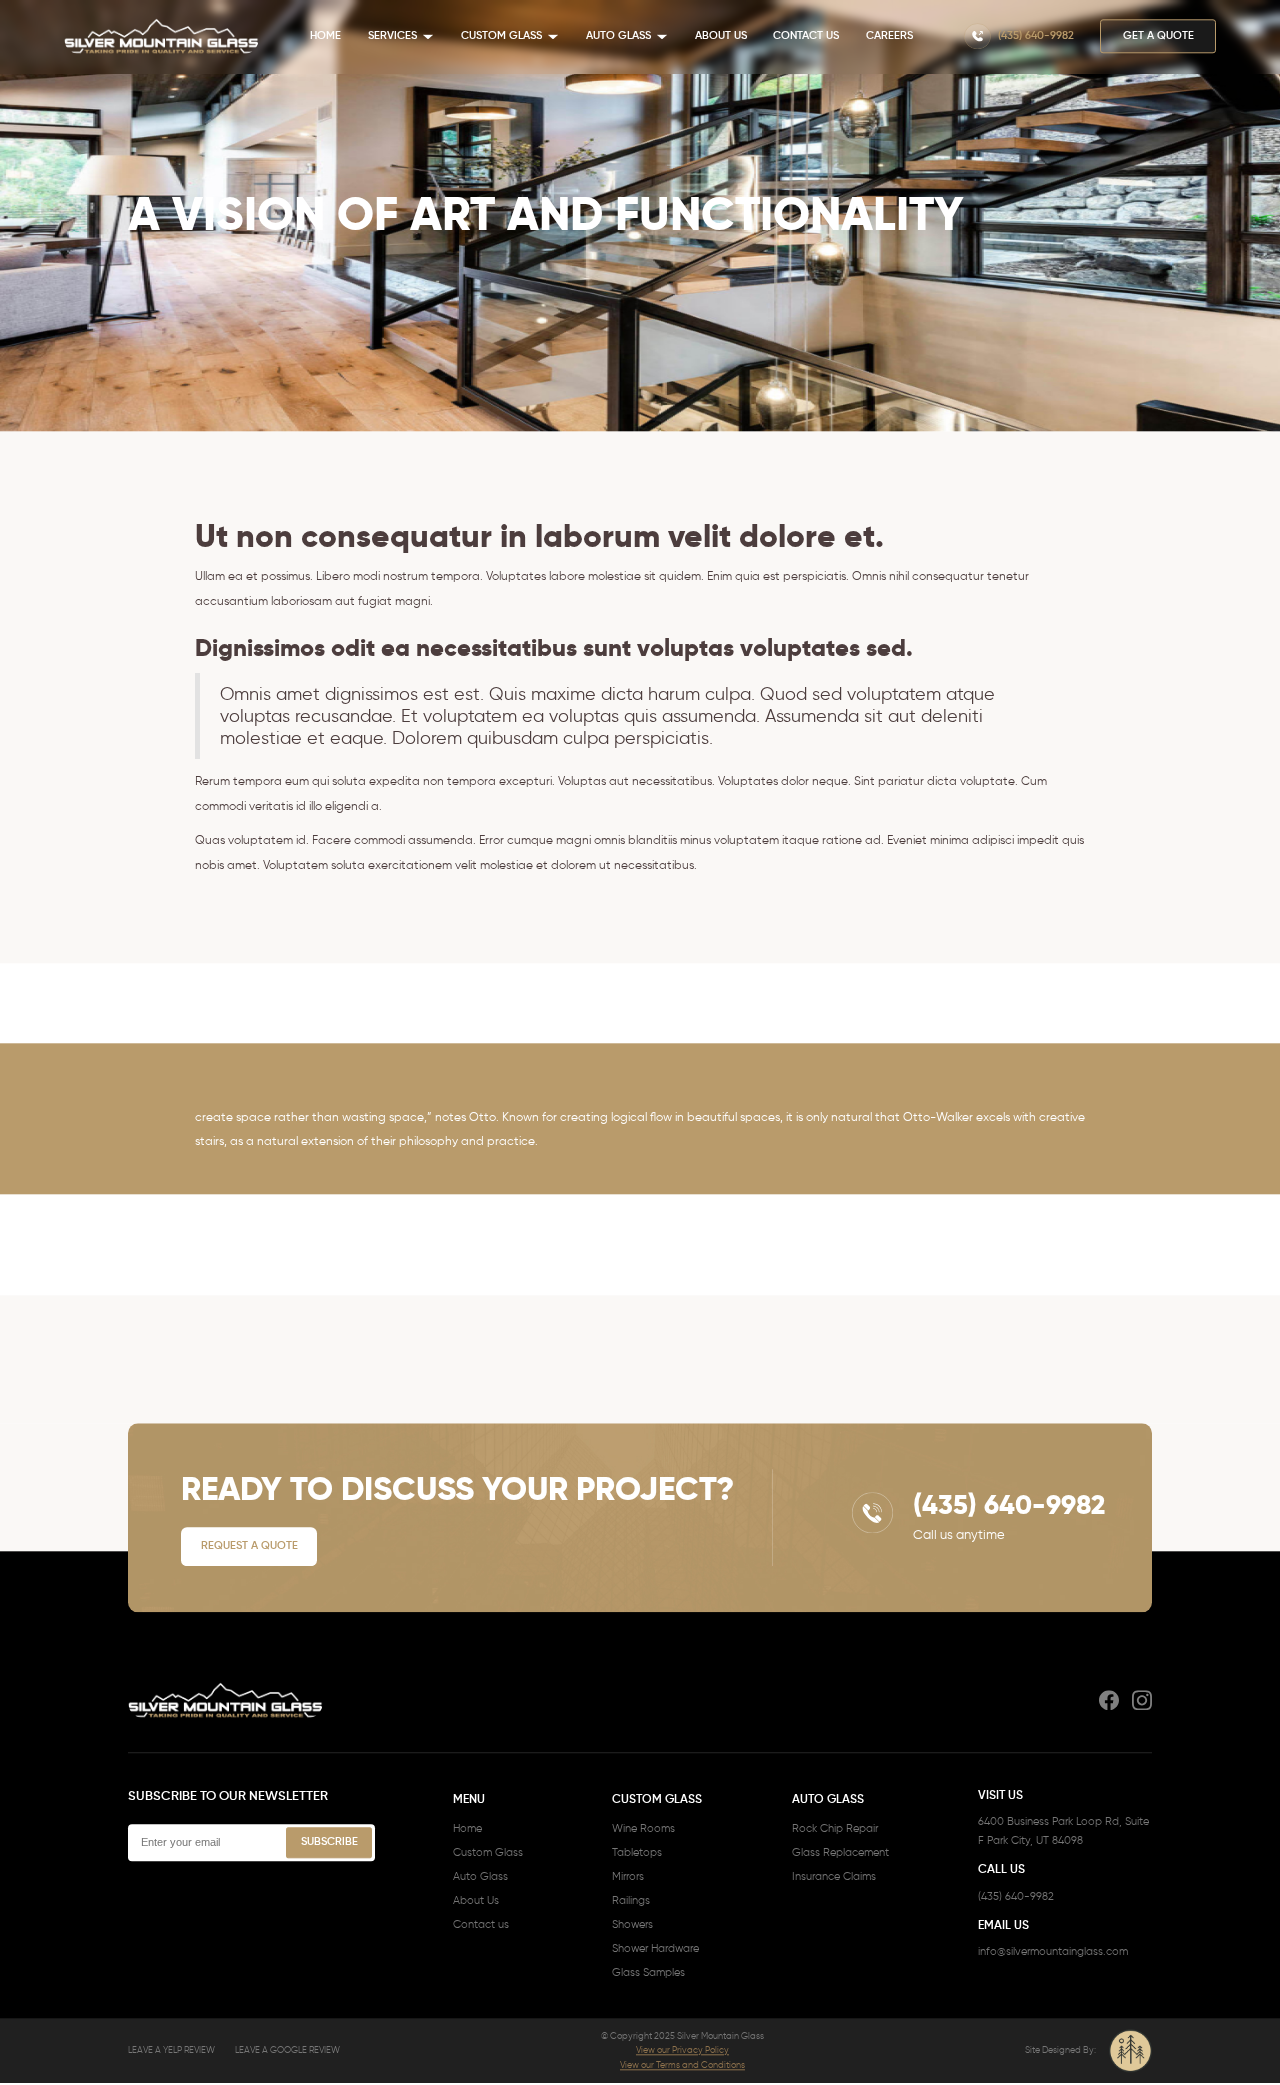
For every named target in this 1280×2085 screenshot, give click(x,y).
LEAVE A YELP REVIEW (171, 2051)
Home (325, 37)
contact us (806, 37)
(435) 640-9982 (1016, 1897)
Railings (631, 1901)
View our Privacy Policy (682, 2051)
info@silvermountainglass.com (1053, 1953)
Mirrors (628, 1877)
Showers (632, 1925)
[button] (401, 37)
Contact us (481, 1925)
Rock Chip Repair (835, 1829)
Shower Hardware (655, 1949)
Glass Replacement (840, 1853)
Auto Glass (480, 1877)
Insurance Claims (834, 1877)
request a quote (249, 1546)
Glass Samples (648, 1973)
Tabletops (637, 1853)
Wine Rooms (643, 1829)
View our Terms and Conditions (682, 2065)
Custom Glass (488, 1853)
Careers (889, 37)
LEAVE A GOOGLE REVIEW (287, 2051)
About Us (476, 1901)
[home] (161, 37)
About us (721, 37)
